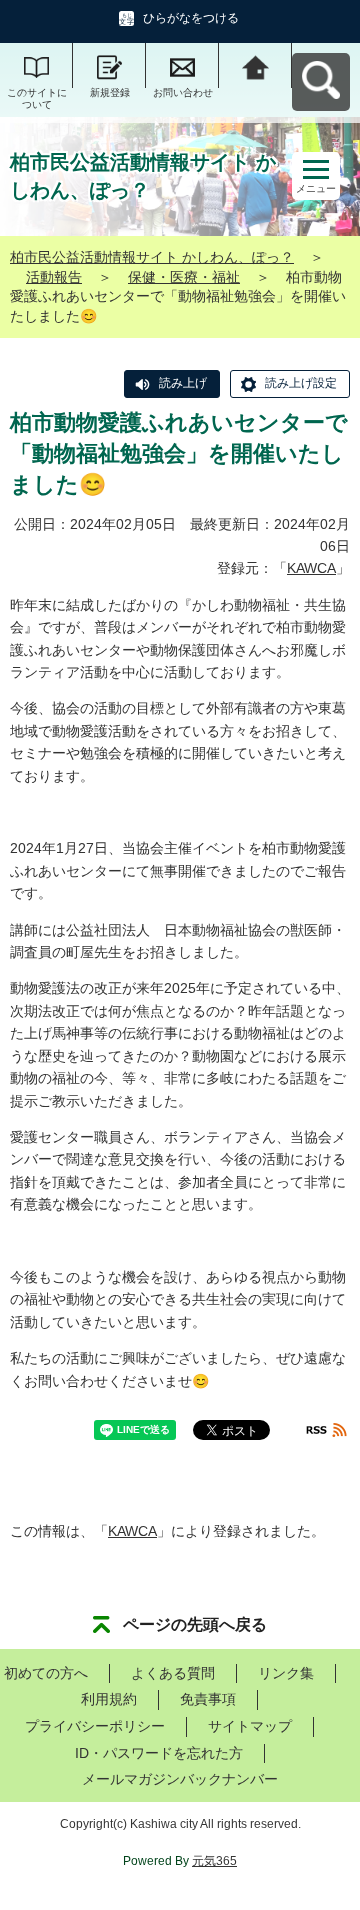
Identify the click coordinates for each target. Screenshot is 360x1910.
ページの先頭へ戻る (195, 1624)
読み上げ (183, 383)
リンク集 (286, 1673)
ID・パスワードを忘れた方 (159, 1753)
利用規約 (109, 1699)
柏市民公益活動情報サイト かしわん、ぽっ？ (152, 257)
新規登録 (110, 92)
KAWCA (311, 568)
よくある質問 (173, 1673)
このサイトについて (37, 98)
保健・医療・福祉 (184, 277)
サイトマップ (250, 1726)
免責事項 (208, 1699)
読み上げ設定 (301, 383)
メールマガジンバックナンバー (180, 1779)
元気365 (214, 1861)
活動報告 (54, 277)
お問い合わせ (183, 92)
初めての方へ (46, 1673)
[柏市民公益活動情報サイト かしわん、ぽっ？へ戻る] (255, 65)
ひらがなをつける (191, 18)
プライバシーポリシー (95, 1726)
